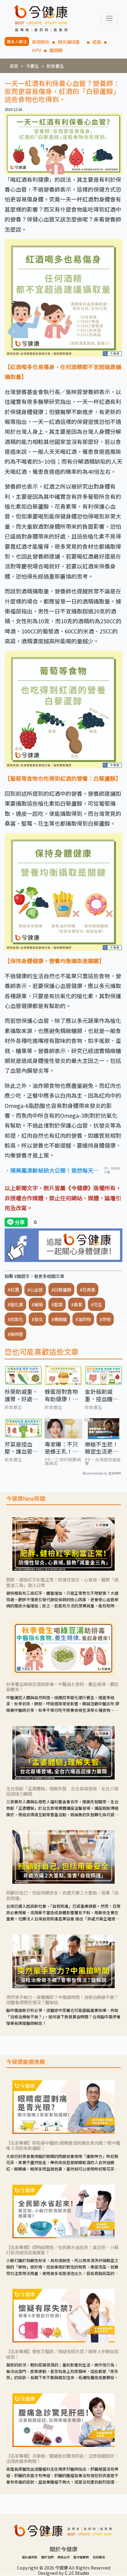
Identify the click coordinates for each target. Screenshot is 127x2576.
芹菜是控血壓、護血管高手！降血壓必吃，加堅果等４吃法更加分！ (21, 1448)
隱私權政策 (30, 2557)
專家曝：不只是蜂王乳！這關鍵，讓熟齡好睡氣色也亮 (61, 1448)
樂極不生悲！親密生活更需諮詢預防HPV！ (101, 1448)
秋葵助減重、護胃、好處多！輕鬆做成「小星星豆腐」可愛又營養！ (23, 1395)
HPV (37, 50)
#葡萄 (37, 1304)
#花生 (96, 1304)
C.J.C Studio (77, 2573)
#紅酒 (13, 1290)
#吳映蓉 (15, 1334)
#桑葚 (77, 1304)
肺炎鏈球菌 (71, 42)
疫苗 (97, 42)
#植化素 (15, 1304)
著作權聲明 (81, 2557)
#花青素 (88, 1290)
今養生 (32, 66)
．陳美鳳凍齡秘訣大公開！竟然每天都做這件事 (52, 1171)
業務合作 (63, 2557)
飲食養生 (55, 66)
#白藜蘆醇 (61, 1290)
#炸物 (105, 1319)
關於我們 (47, 2557)
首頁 (14, 66)
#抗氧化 (15, 1319)
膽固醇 (56, 50)
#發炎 (37, 1319)
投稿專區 (99, 2557)
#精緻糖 (59, 1319)
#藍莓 (57, 1304)
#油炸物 (83, 1319)
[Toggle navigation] (109, 18)
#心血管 (35, 1290)
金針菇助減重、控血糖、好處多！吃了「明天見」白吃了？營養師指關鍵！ (101, 1395)
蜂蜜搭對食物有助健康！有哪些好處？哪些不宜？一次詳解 (61, 1395)
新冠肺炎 (41, 42)
